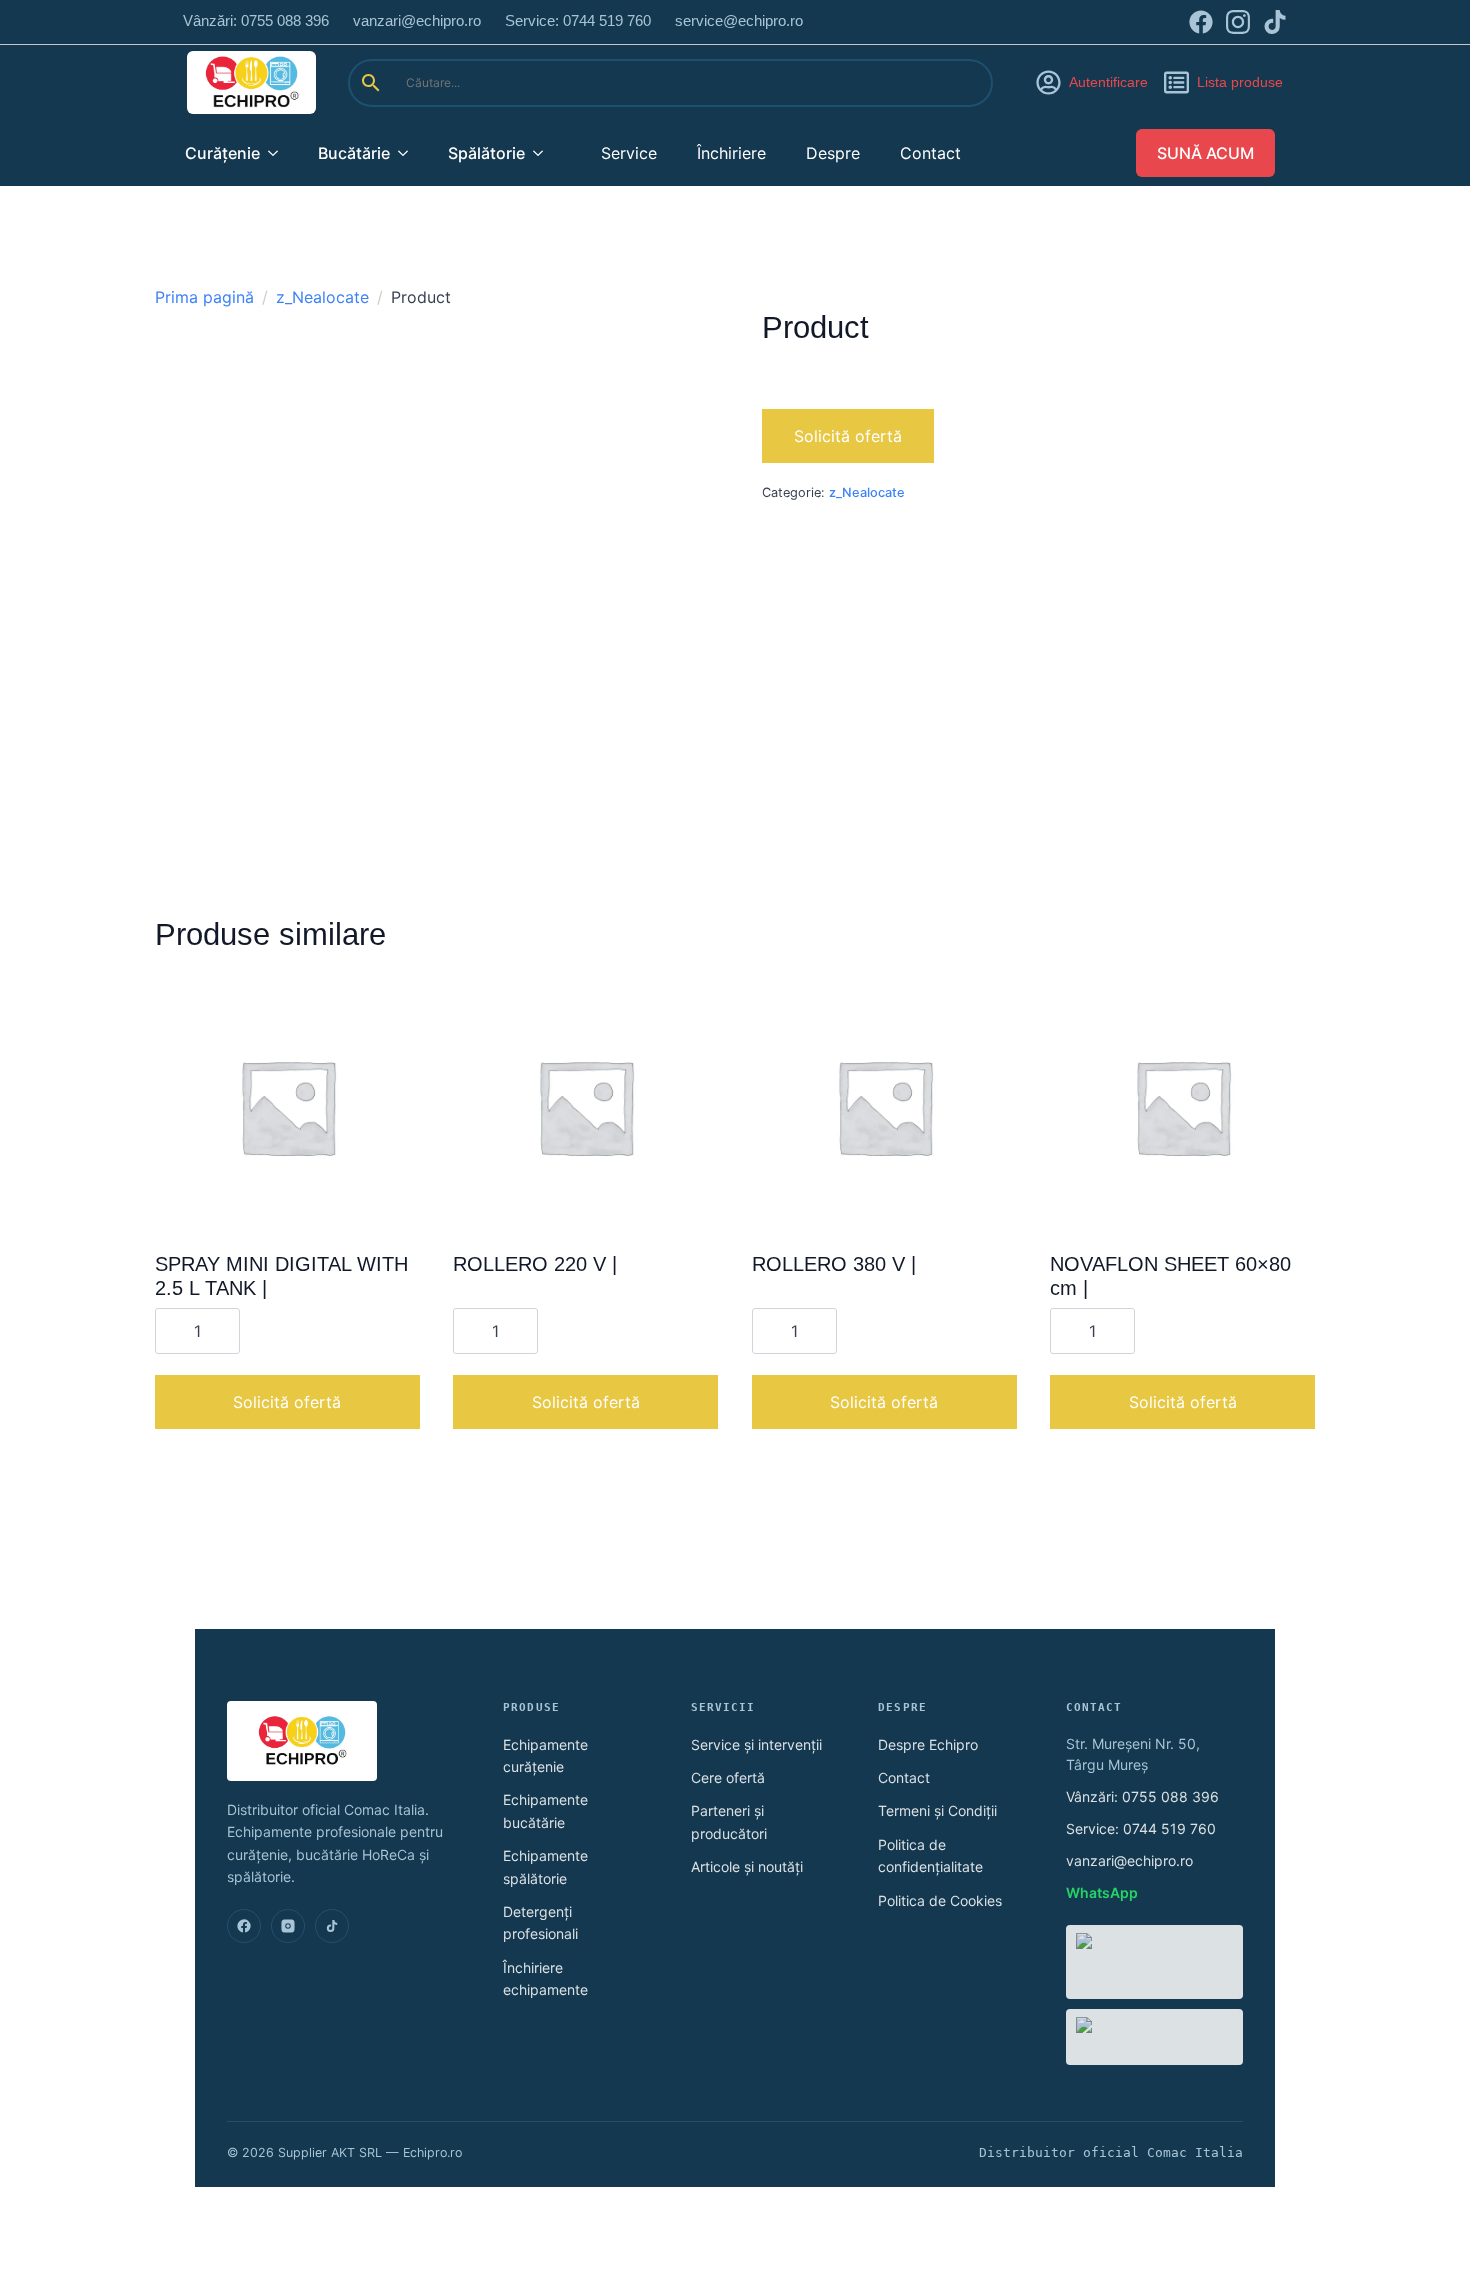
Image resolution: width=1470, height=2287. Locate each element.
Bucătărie (354, 153)
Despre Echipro (928, 1744)
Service (629, 153)
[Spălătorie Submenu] (544, 153)
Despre (833, 153)
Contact (930, 153)
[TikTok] (332, 1926)
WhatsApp (1102, 1892)
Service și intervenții (756, 1744)
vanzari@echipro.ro (1129, 1860)
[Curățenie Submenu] (279, 153)
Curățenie (222, 153)
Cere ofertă (728, 1777)
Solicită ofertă (848, 436)
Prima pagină (204, 297)
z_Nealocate (322, 297)
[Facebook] (244, 1926)
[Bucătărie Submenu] (409, 153)
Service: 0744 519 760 (1141, 1828)
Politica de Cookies (940, 1900)
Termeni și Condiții (937, 1810)
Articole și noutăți (747, 1866)
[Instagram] (288, 1926)
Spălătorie (486, 153)
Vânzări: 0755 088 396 (1142, 1796)
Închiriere (731, 153)
